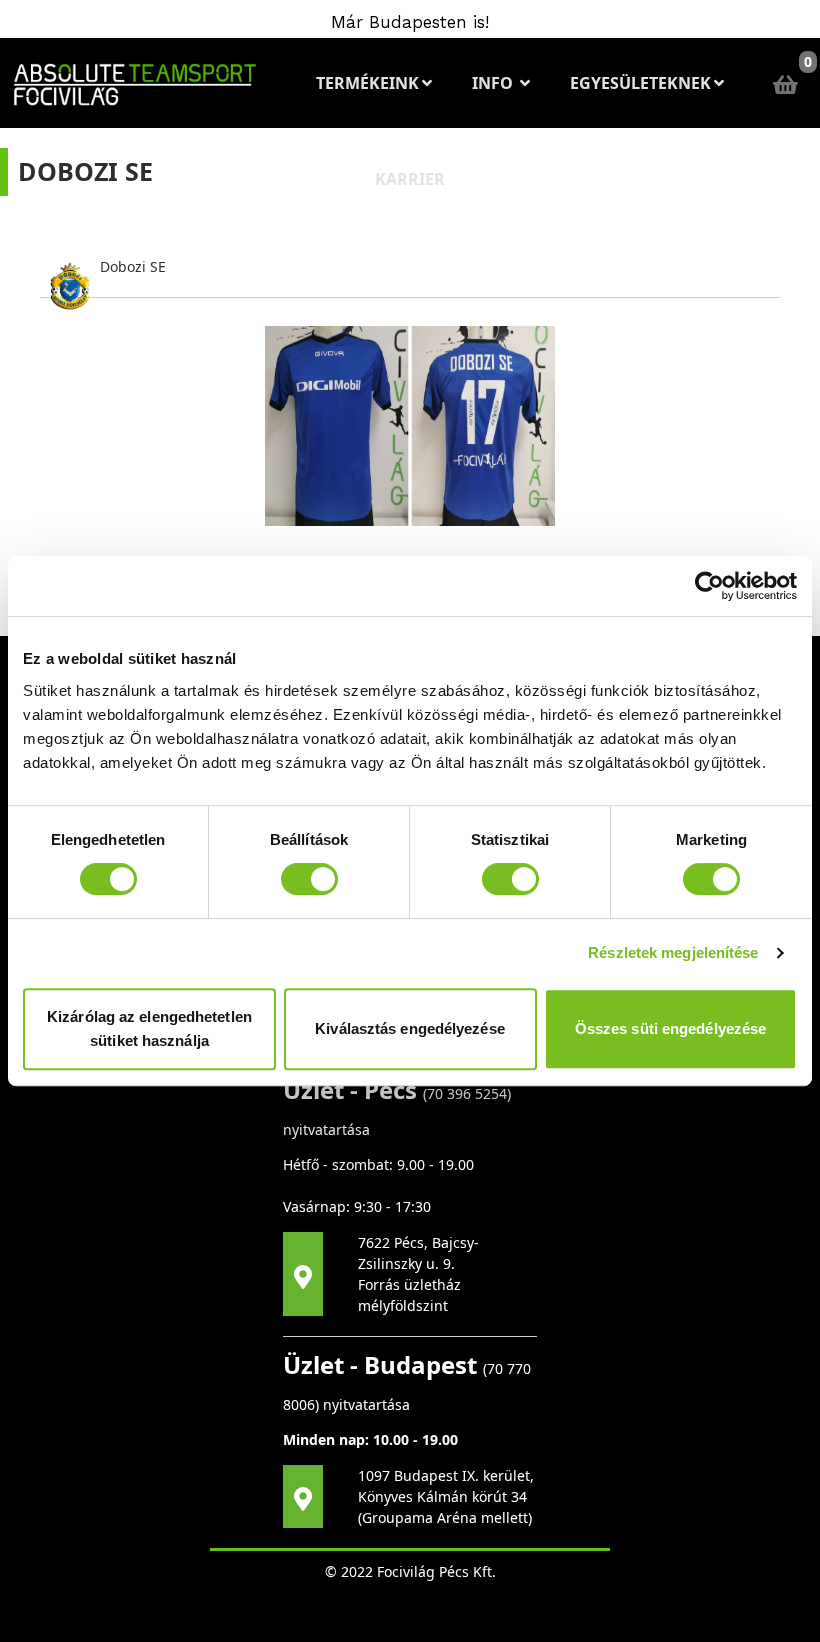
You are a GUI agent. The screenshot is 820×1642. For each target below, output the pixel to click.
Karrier (410, 179)
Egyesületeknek (640, 83)
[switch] (309, 879)
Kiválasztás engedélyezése (410, 1028)
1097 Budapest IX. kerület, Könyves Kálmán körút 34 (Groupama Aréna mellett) (446, 1496)
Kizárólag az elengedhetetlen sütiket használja (149, 1028)
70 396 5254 (467, 1093)
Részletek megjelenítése (673, 952)
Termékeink (367, 83)
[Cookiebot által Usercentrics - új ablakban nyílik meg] (709, 586)
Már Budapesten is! (410, 22)
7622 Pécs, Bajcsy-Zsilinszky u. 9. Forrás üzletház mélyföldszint (418, 1274)
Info (494, 83)
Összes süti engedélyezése (671, 1028)
